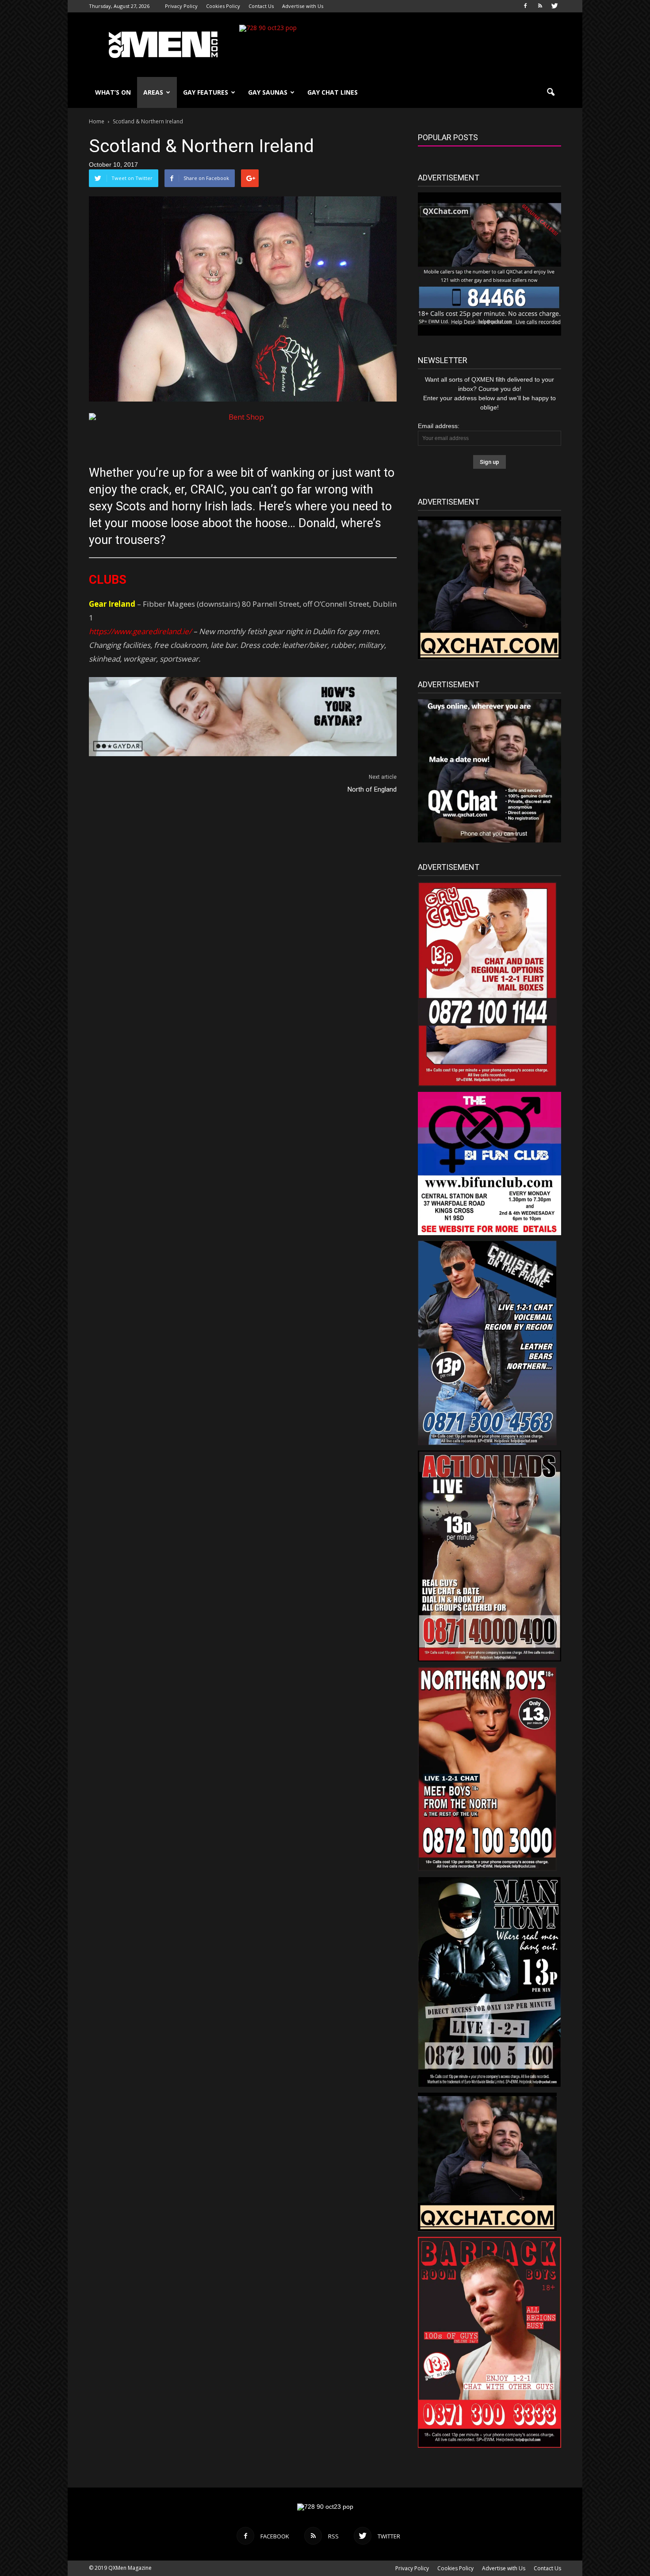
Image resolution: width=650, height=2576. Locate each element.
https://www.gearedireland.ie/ (140, 631)
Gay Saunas (268, 92)
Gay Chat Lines (333, 92)
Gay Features (206, 92)
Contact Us (261, 6)
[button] (551, 92)
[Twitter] (554, 6)
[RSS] (540, 6)
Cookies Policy (223, 6)
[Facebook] (525, 6)
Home (97, 121)
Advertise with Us (303, 6)
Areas (153, 92)
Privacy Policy (181, 6)
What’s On (113, 92)
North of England (372, 789)
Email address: (439, 426)
